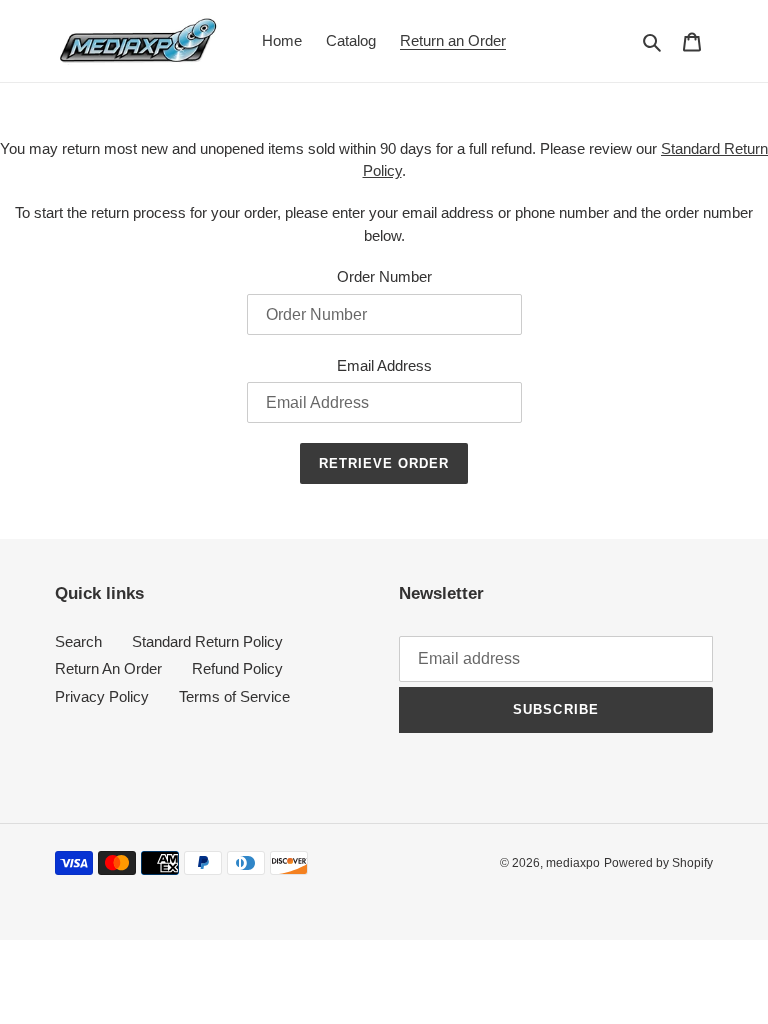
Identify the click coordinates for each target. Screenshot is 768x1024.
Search (78, 641)
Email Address (384, 365)
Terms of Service (234, 696)
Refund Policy (237, 668)
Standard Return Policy (207, 641)
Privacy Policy (102, 696)
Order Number (384, 276)
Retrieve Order (384, 463)
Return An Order (108, 668)
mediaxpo (573, 863)
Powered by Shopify (658, 863)
